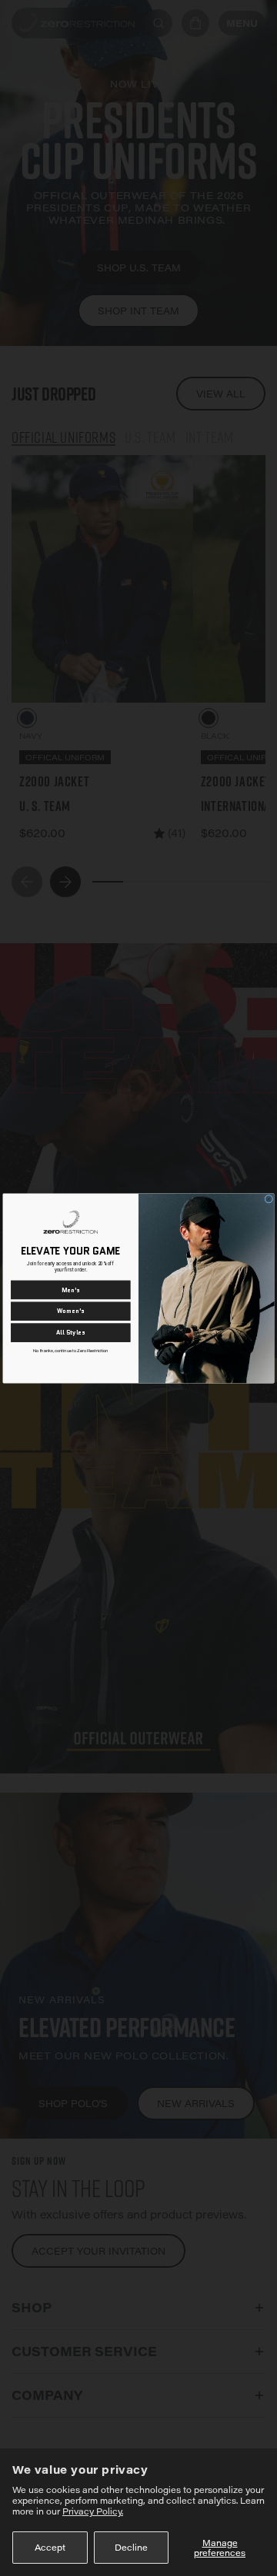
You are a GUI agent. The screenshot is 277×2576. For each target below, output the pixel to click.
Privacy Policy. (93, 2511)
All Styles (71, 1333)
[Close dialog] (269, 1199)
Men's (71, 1290)
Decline (131, 2547)
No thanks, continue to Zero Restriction (70, 1351)
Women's (71, 1311)
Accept (50, 2547)
